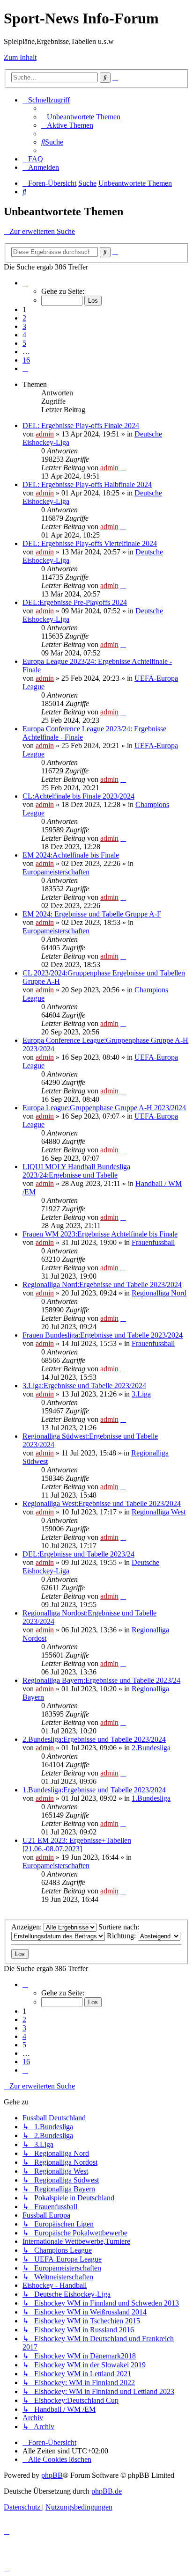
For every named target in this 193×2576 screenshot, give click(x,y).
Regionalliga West (159, 1512)
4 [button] (24, 335)
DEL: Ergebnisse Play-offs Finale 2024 (81, 426)
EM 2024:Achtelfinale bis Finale (71, 855)
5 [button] (24, 343)
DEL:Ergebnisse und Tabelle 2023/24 (78, 1554)
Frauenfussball (153, 1242)
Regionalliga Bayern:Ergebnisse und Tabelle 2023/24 (101, 1680)
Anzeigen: (27, 1927)
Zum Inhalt (20, 57)
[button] (25, 283)
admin (45, 434)
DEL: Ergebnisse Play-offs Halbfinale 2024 (87, 484)
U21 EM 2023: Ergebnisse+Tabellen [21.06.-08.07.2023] (77, 1845)
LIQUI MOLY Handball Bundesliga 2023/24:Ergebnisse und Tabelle (76, 1171)
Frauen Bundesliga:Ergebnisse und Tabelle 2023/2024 (103, 1335)
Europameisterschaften (56, 872)
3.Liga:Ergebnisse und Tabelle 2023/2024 (84, 1386)
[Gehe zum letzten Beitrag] (123, 468)
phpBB (52, 2475)
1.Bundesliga (151, 1798)
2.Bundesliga (151, 1748)
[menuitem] (81, 117)
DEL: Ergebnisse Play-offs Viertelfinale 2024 (90, 543)
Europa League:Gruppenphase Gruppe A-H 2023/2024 (104, 1108)
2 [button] (24, 318)
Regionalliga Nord (159, 1293)
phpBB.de (107, 2491)
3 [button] (24, 326)
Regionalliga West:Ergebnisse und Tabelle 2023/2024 (102, 1503)
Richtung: (122, 1936)
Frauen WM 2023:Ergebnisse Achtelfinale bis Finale (100, 1234)
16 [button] (26, 360)
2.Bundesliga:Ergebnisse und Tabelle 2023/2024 (94, 1739)
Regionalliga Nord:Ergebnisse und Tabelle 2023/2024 (102, 1284)
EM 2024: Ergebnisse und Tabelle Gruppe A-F (92, 914)
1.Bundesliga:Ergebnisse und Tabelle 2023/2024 (94, 1790)
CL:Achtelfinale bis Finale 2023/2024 (78, 796)
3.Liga (141, 1394)
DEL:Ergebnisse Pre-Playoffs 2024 (75, 602)
